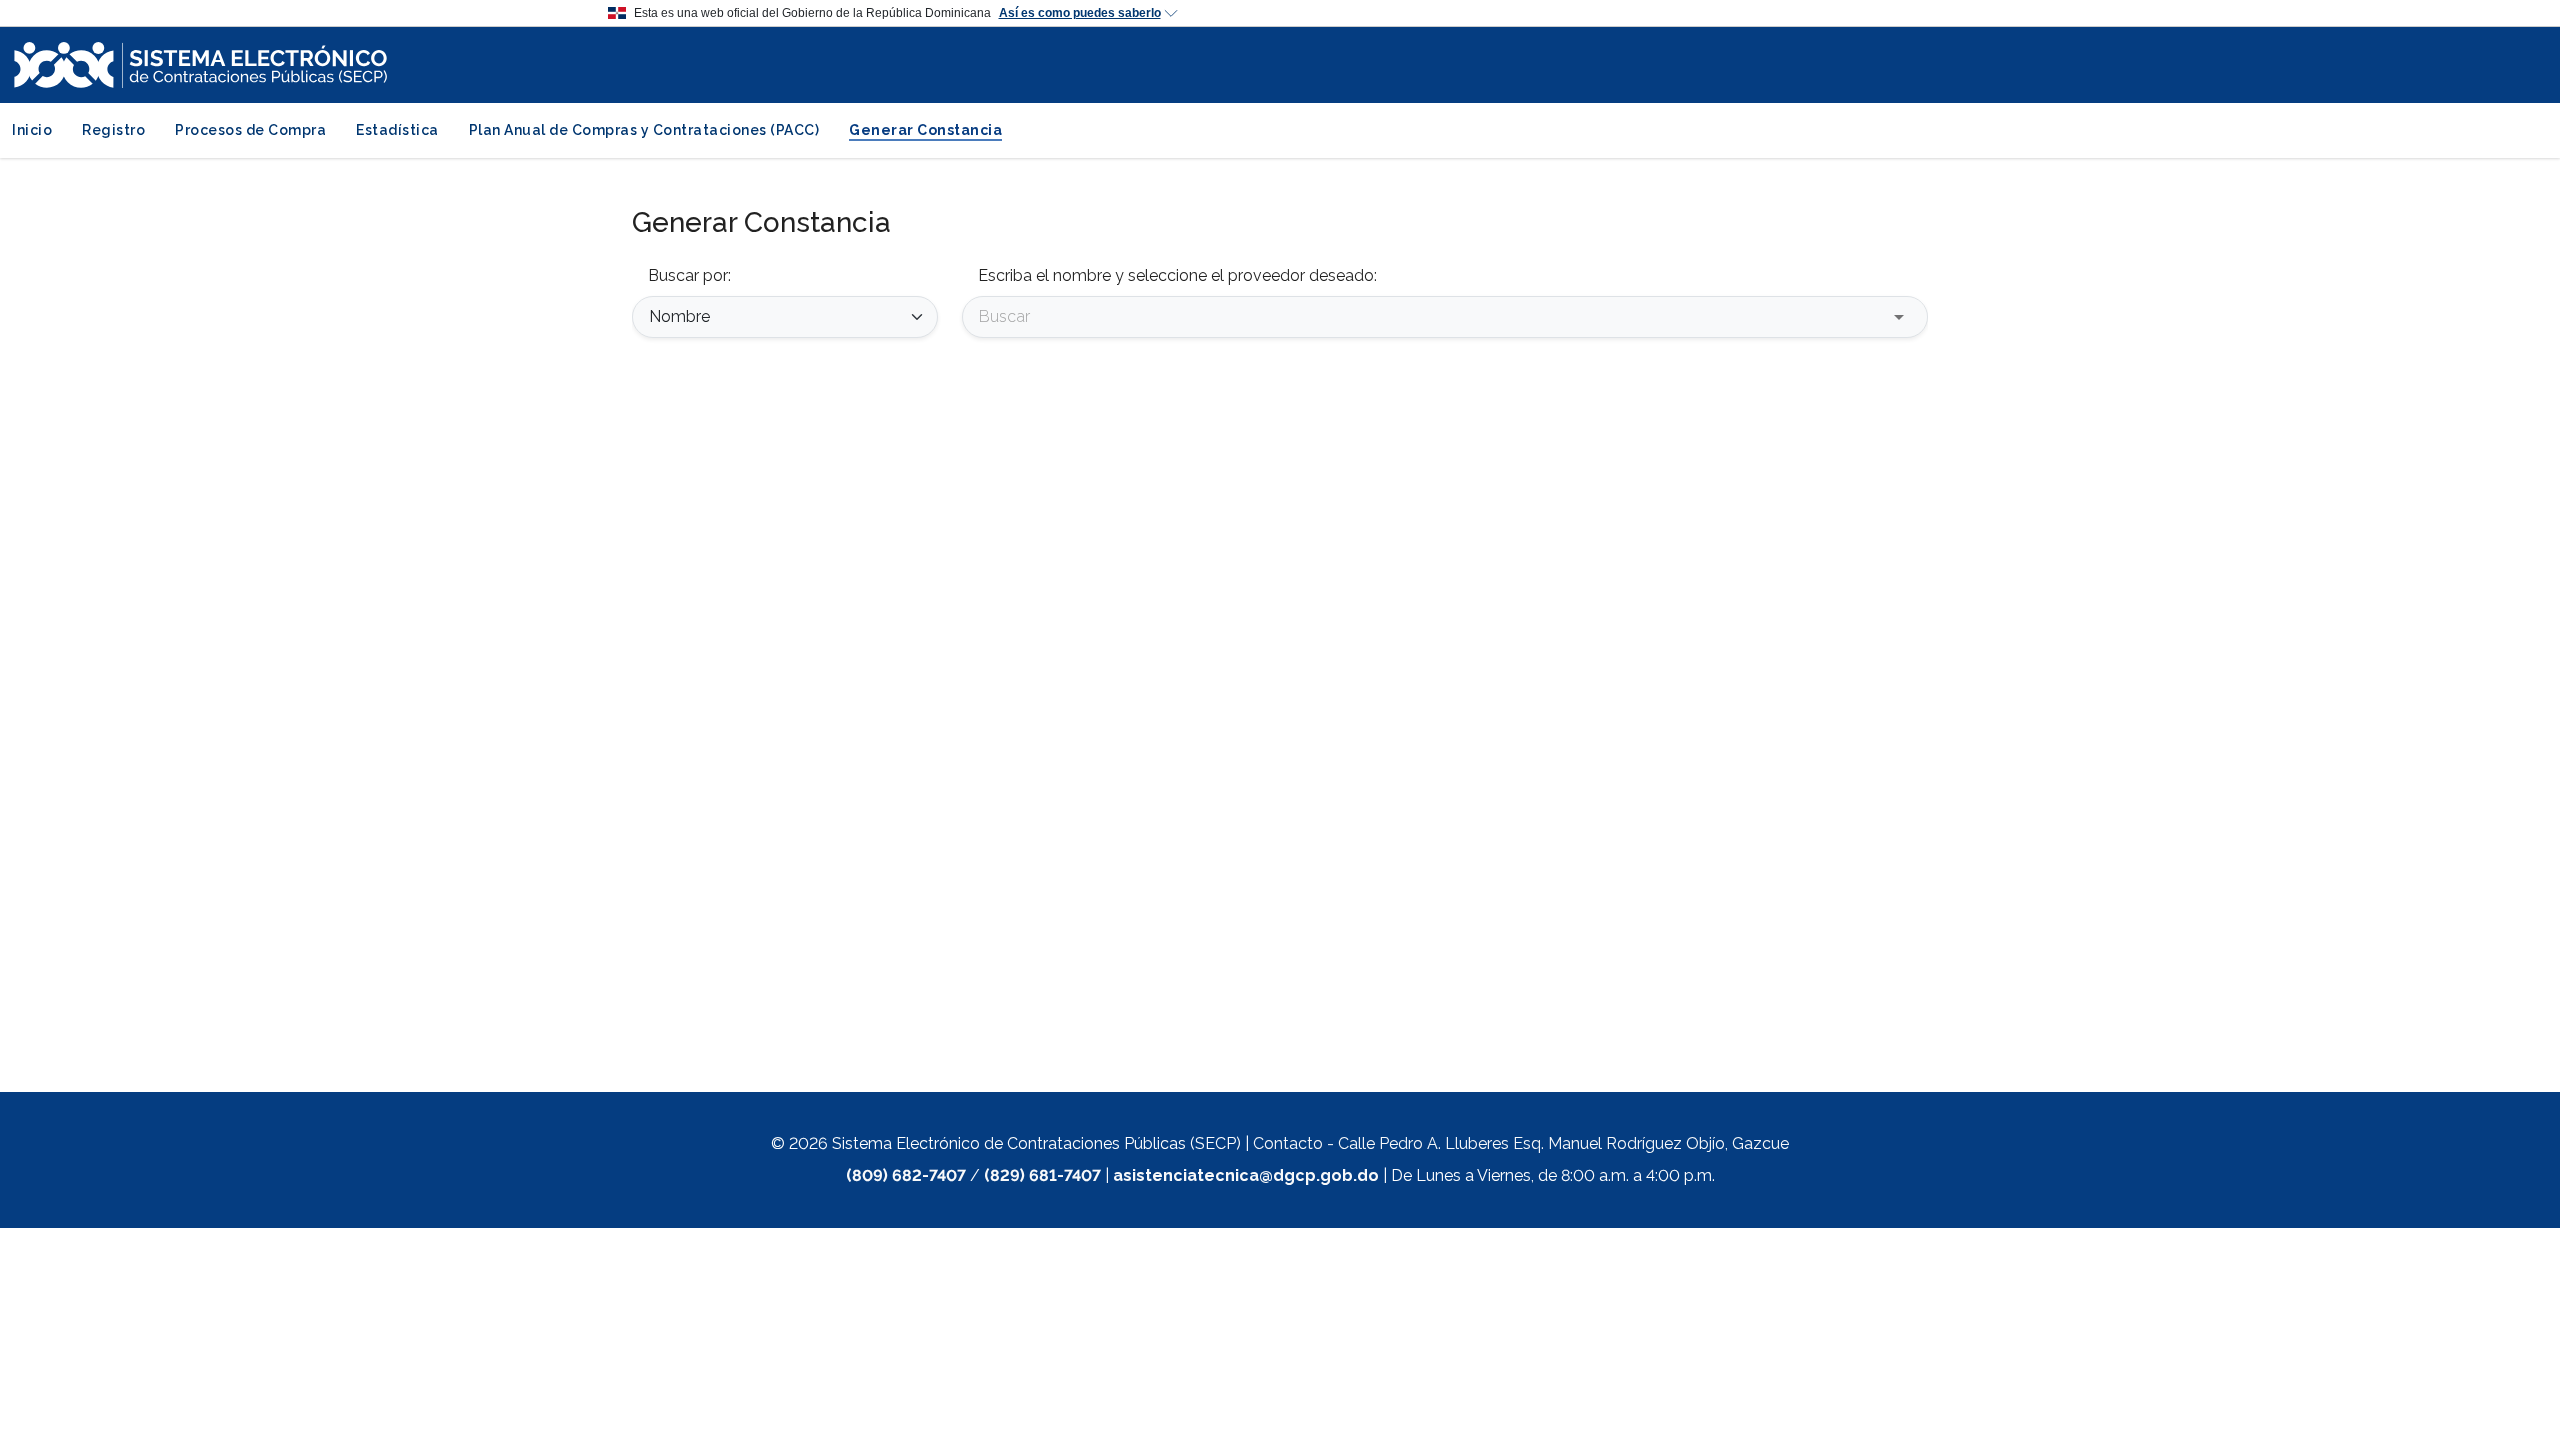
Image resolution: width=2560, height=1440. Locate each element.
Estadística (397, 130)
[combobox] (1430, 316)
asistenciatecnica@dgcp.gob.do (1246, 1175)
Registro (113, 130)
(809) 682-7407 (906, 1175)
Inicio (32, 130)
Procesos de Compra (250, 130)
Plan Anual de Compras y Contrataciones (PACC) (644, 130)
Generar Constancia (925, 130)
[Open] (1899, 317)
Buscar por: (689, 275)
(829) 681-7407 (1042, 1175)
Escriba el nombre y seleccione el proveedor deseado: (1177, 275)
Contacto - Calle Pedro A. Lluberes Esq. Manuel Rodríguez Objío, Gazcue (1521, 1143)
